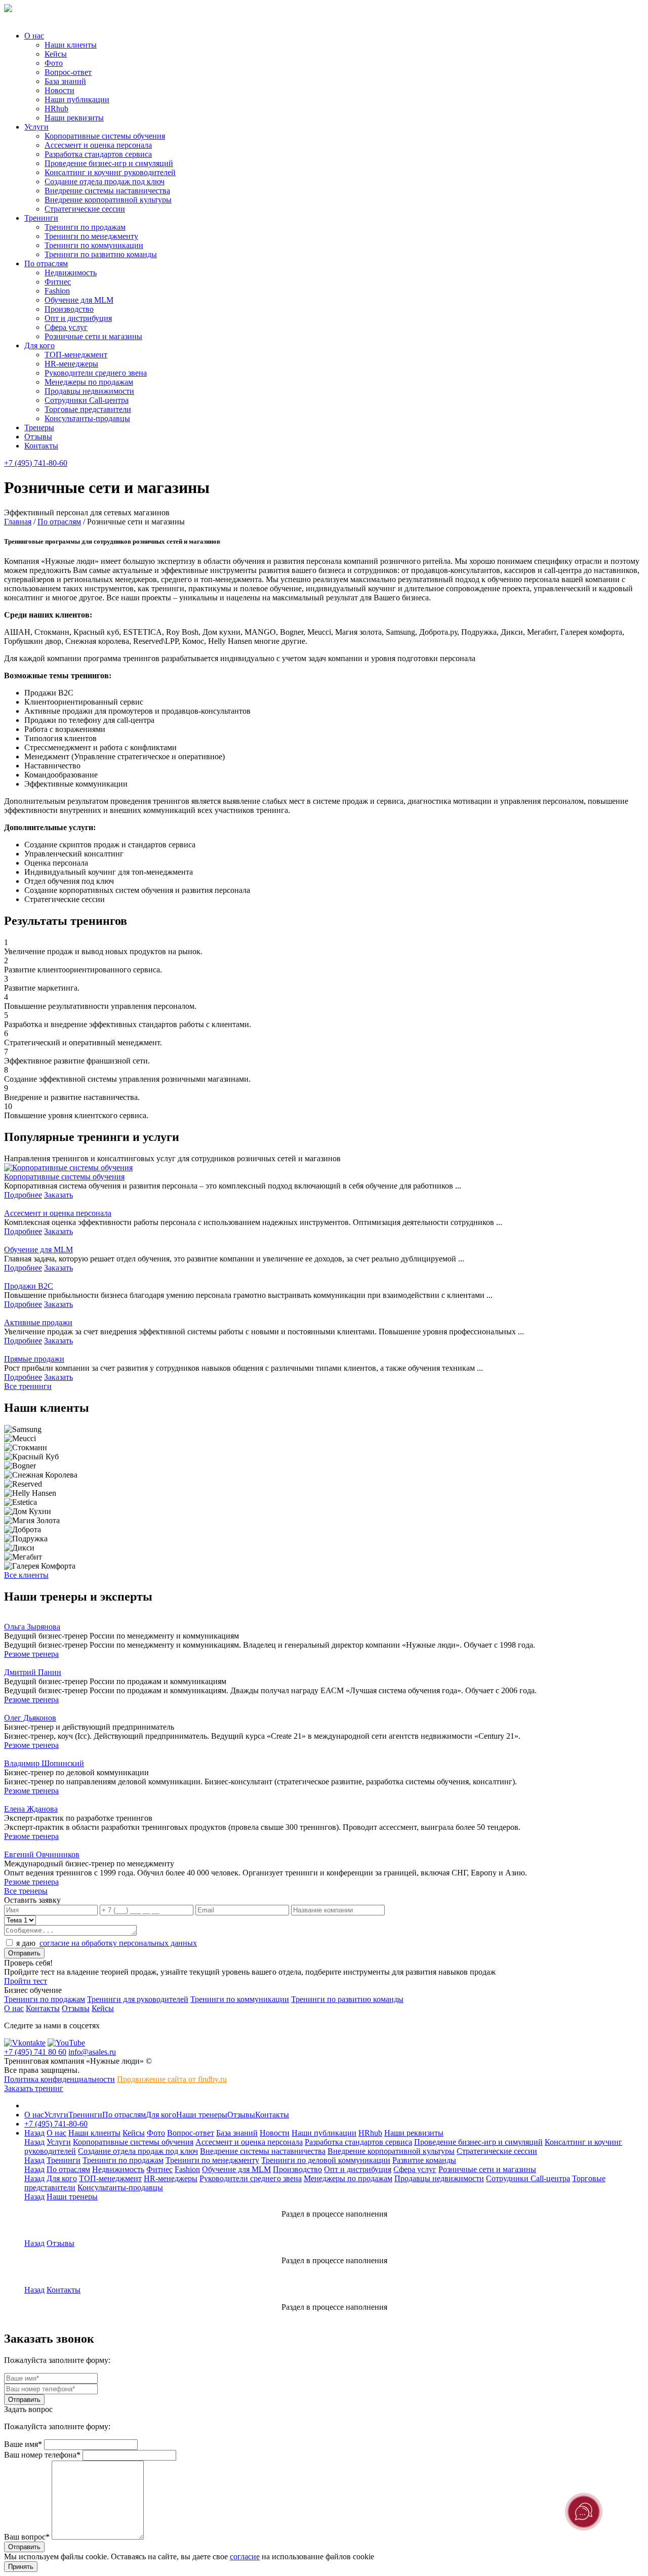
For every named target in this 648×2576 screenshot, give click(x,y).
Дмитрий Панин (33, 1672)
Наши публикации (77, 99)
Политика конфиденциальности (59, 2079)
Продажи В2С (29, 1286)
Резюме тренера (31, 1654)
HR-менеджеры (71, 364)
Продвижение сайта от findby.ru (172, 2079)
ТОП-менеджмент (76, 355)
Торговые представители (88, 409)
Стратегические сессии (85, 209)
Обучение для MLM (79, 300)
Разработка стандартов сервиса (98, 154)
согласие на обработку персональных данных (118, 1943)
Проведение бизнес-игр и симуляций (109, 163)
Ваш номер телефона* (42, 2455)
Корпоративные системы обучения (105, 136)
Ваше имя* (23, 2444)
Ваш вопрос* (27, 2537)
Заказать (58, 1195)
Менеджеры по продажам (89, 382)
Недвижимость (71, 273)
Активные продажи (38, 1322)
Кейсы (56, 54)
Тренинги (41, 218)
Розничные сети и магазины (93, 336)
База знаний (65, 81)
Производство (69, 309)
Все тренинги (28, 1386)
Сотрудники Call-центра (87, 400)
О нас (34, 36)
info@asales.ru (92, 2052)
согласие (245, 2557)
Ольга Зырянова (32, 1627)
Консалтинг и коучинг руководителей (110, 172)
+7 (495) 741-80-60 (36, 463)
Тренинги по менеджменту (91, 236)
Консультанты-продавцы (87, 418)
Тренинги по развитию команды (101, 254)
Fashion (57, 291)
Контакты (41, 446)
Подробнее (23, 1195)
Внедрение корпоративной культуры (108, 200)
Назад (34, 2133)
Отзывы (38, 437)
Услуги (36, 127)
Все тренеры (26, 1891)
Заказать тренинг (34, 2088)
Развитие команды (424, 2160)
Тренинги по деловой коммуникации (326, 2160)
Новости (59, 90)
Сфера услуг (66, 327)
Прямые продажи (34, 1359)
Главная (18, 522)
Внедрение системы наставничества (107, 191)
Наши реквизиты (74, 118)
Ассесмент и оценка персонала (98, 145)
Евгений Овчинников (42, 1854)
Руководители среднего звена (96, 373)
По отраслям (46, 263)
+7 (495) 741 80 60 (35, 2052)
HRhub (56, 109)
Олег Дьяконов (30, 1718)
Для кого (39, 345)
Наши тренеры (202, 2115)
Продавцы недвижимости (89, 391)
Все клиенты (26, 1575)
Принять (21, 2567)
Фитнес (58, 282)
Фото (54, 63)
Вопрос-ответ (68, 72)
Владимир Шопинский (44, 1763)
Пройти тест (26, 1981)
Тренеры (39, 427)
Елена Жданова (31, 1809)
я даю (107, 1943)
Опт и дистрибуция (78, 318)
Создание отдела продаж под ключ (105, 181)
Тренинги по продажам (85, 227)
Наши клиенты (71, 45)
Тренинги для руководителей (138, 1999)
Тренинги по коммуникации (94, 245)
